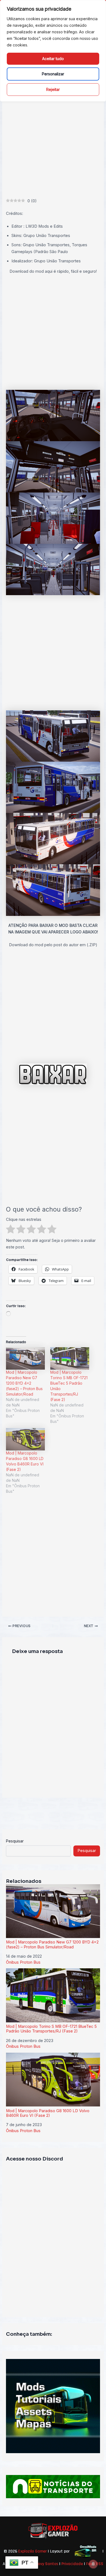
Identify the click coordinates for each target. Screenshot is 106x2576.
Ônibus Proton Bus (23, 1962)
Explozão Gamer (32, 2551)
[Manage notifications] (93, 2564)
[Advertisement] (53, 142)
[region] (53, 51)
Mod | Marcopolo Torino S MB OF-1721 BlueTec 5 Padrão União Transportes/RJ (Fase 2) (51, 2029)
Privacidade (72, 2564)
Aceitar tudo (53, 59)
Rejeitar (53, 89)
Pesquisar (15, 1841)
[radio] (11, 1230)
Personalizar (53, 74)
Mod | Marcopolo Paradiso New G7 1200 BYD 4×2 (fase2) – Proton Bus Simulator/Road (24, 1383)
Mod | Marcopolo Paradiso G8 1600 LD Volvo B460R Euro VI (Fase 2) (48, 2113)
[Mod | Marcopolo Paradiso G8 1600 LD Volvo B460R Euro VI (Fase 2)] (25, 1439)
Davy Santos (47, 2564)
